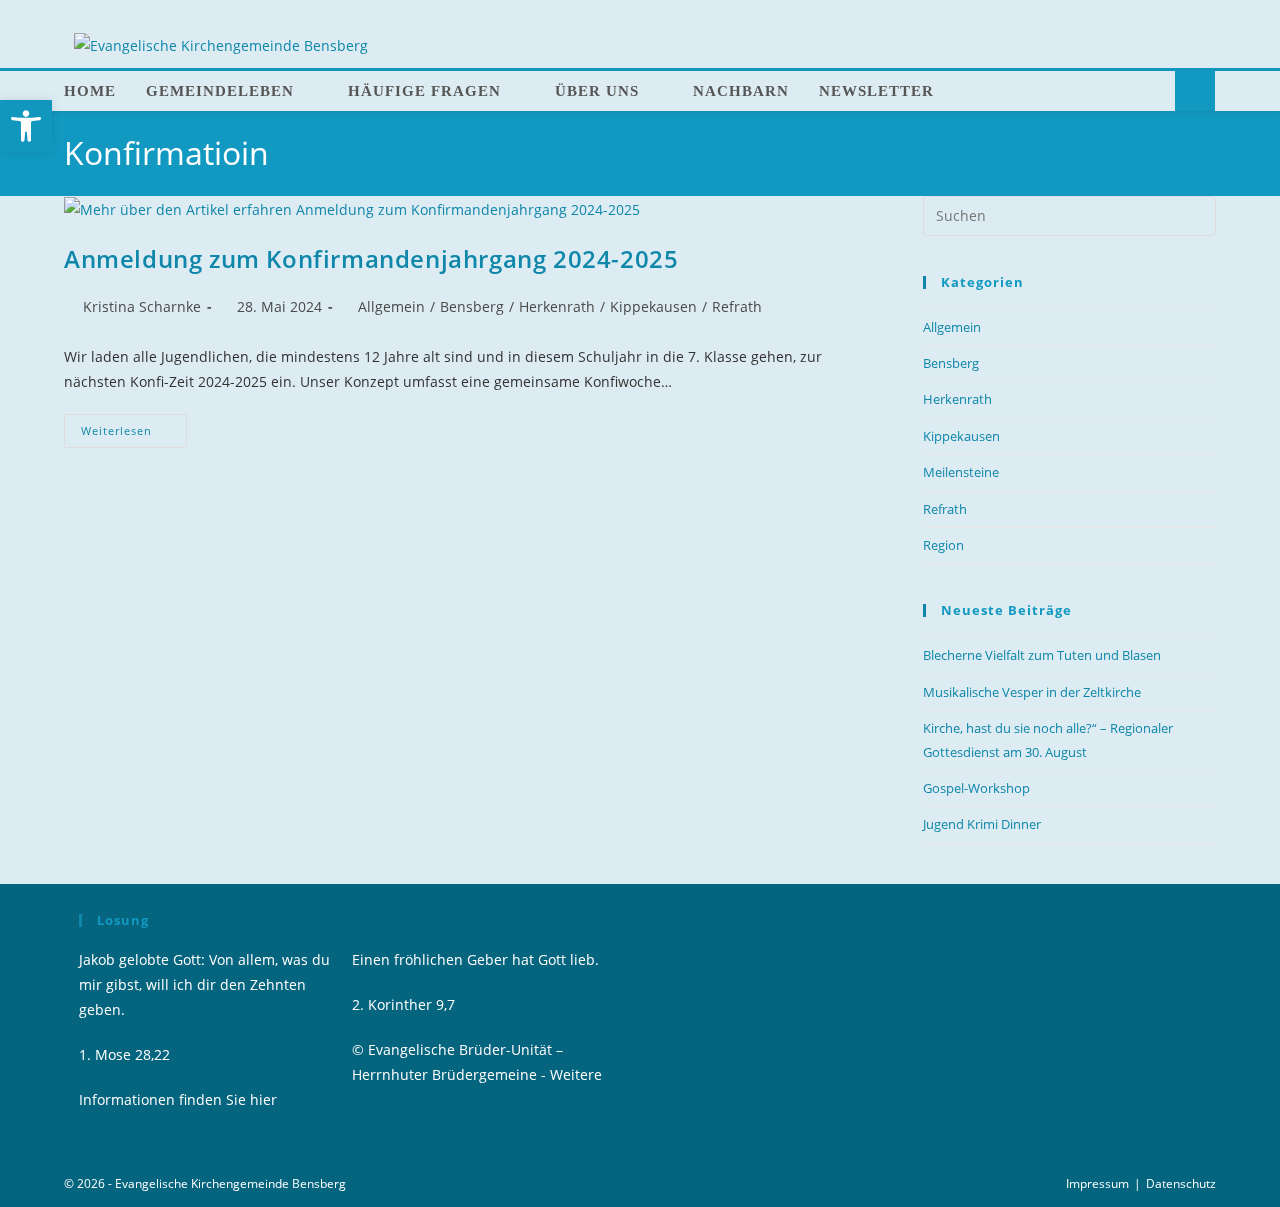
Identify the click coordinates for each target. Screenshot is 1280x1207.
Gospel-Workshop (976, 788)
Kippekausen (653, 306)
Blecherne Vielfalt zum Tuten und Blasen (1042, 655)
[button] (26, 126)
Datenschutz (1181, 1183)
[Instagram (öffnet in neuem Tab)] (1180, 10)
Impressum (1097, 1183)
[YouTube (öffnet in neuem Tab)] (1205, 10)
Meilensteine (961, 472)
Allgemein (391, 306)
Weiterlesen (134, 426)
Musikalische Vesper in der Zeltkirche (1032, 692)
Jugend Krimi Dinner (982, 824)
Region (943, 545)
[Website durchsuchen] (1195, 92)
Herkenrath (557, 306)
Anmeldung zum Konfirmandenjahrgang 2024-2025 (371, 258)
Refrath (737, 306)
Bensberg (472, 306)
